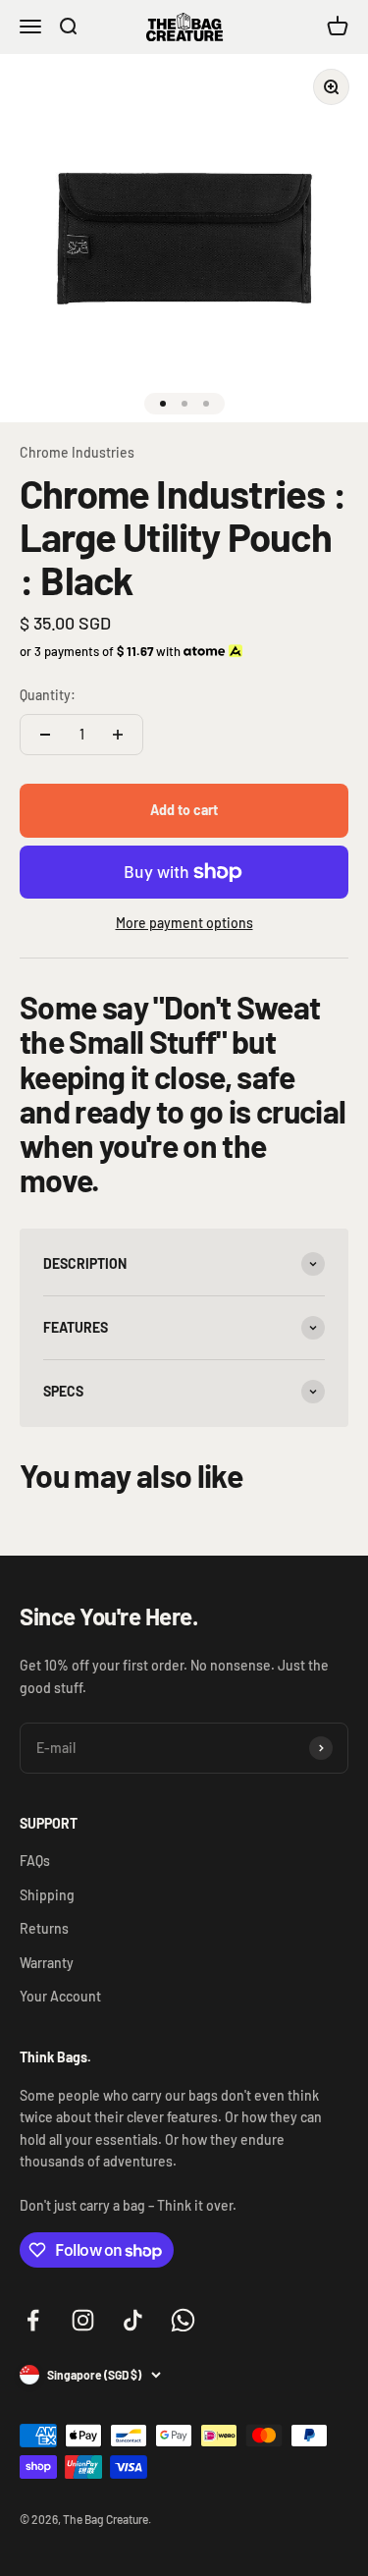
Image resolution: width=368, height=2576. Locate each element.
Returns (44, 1928)
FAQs (35, 1861)
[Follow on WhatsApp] (183, 2320)
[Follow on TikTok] (133, 2320)
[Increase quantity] (118, 735)
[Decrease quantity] (45, 735)
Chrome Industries (77, 452)
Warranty (47, 1963)
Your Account (60, 1996)
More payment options (184, 923)
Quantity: (48, 695)
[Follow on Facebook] (33, 2320)
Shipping (47, 1895)
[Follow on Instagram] (83, 2320)
